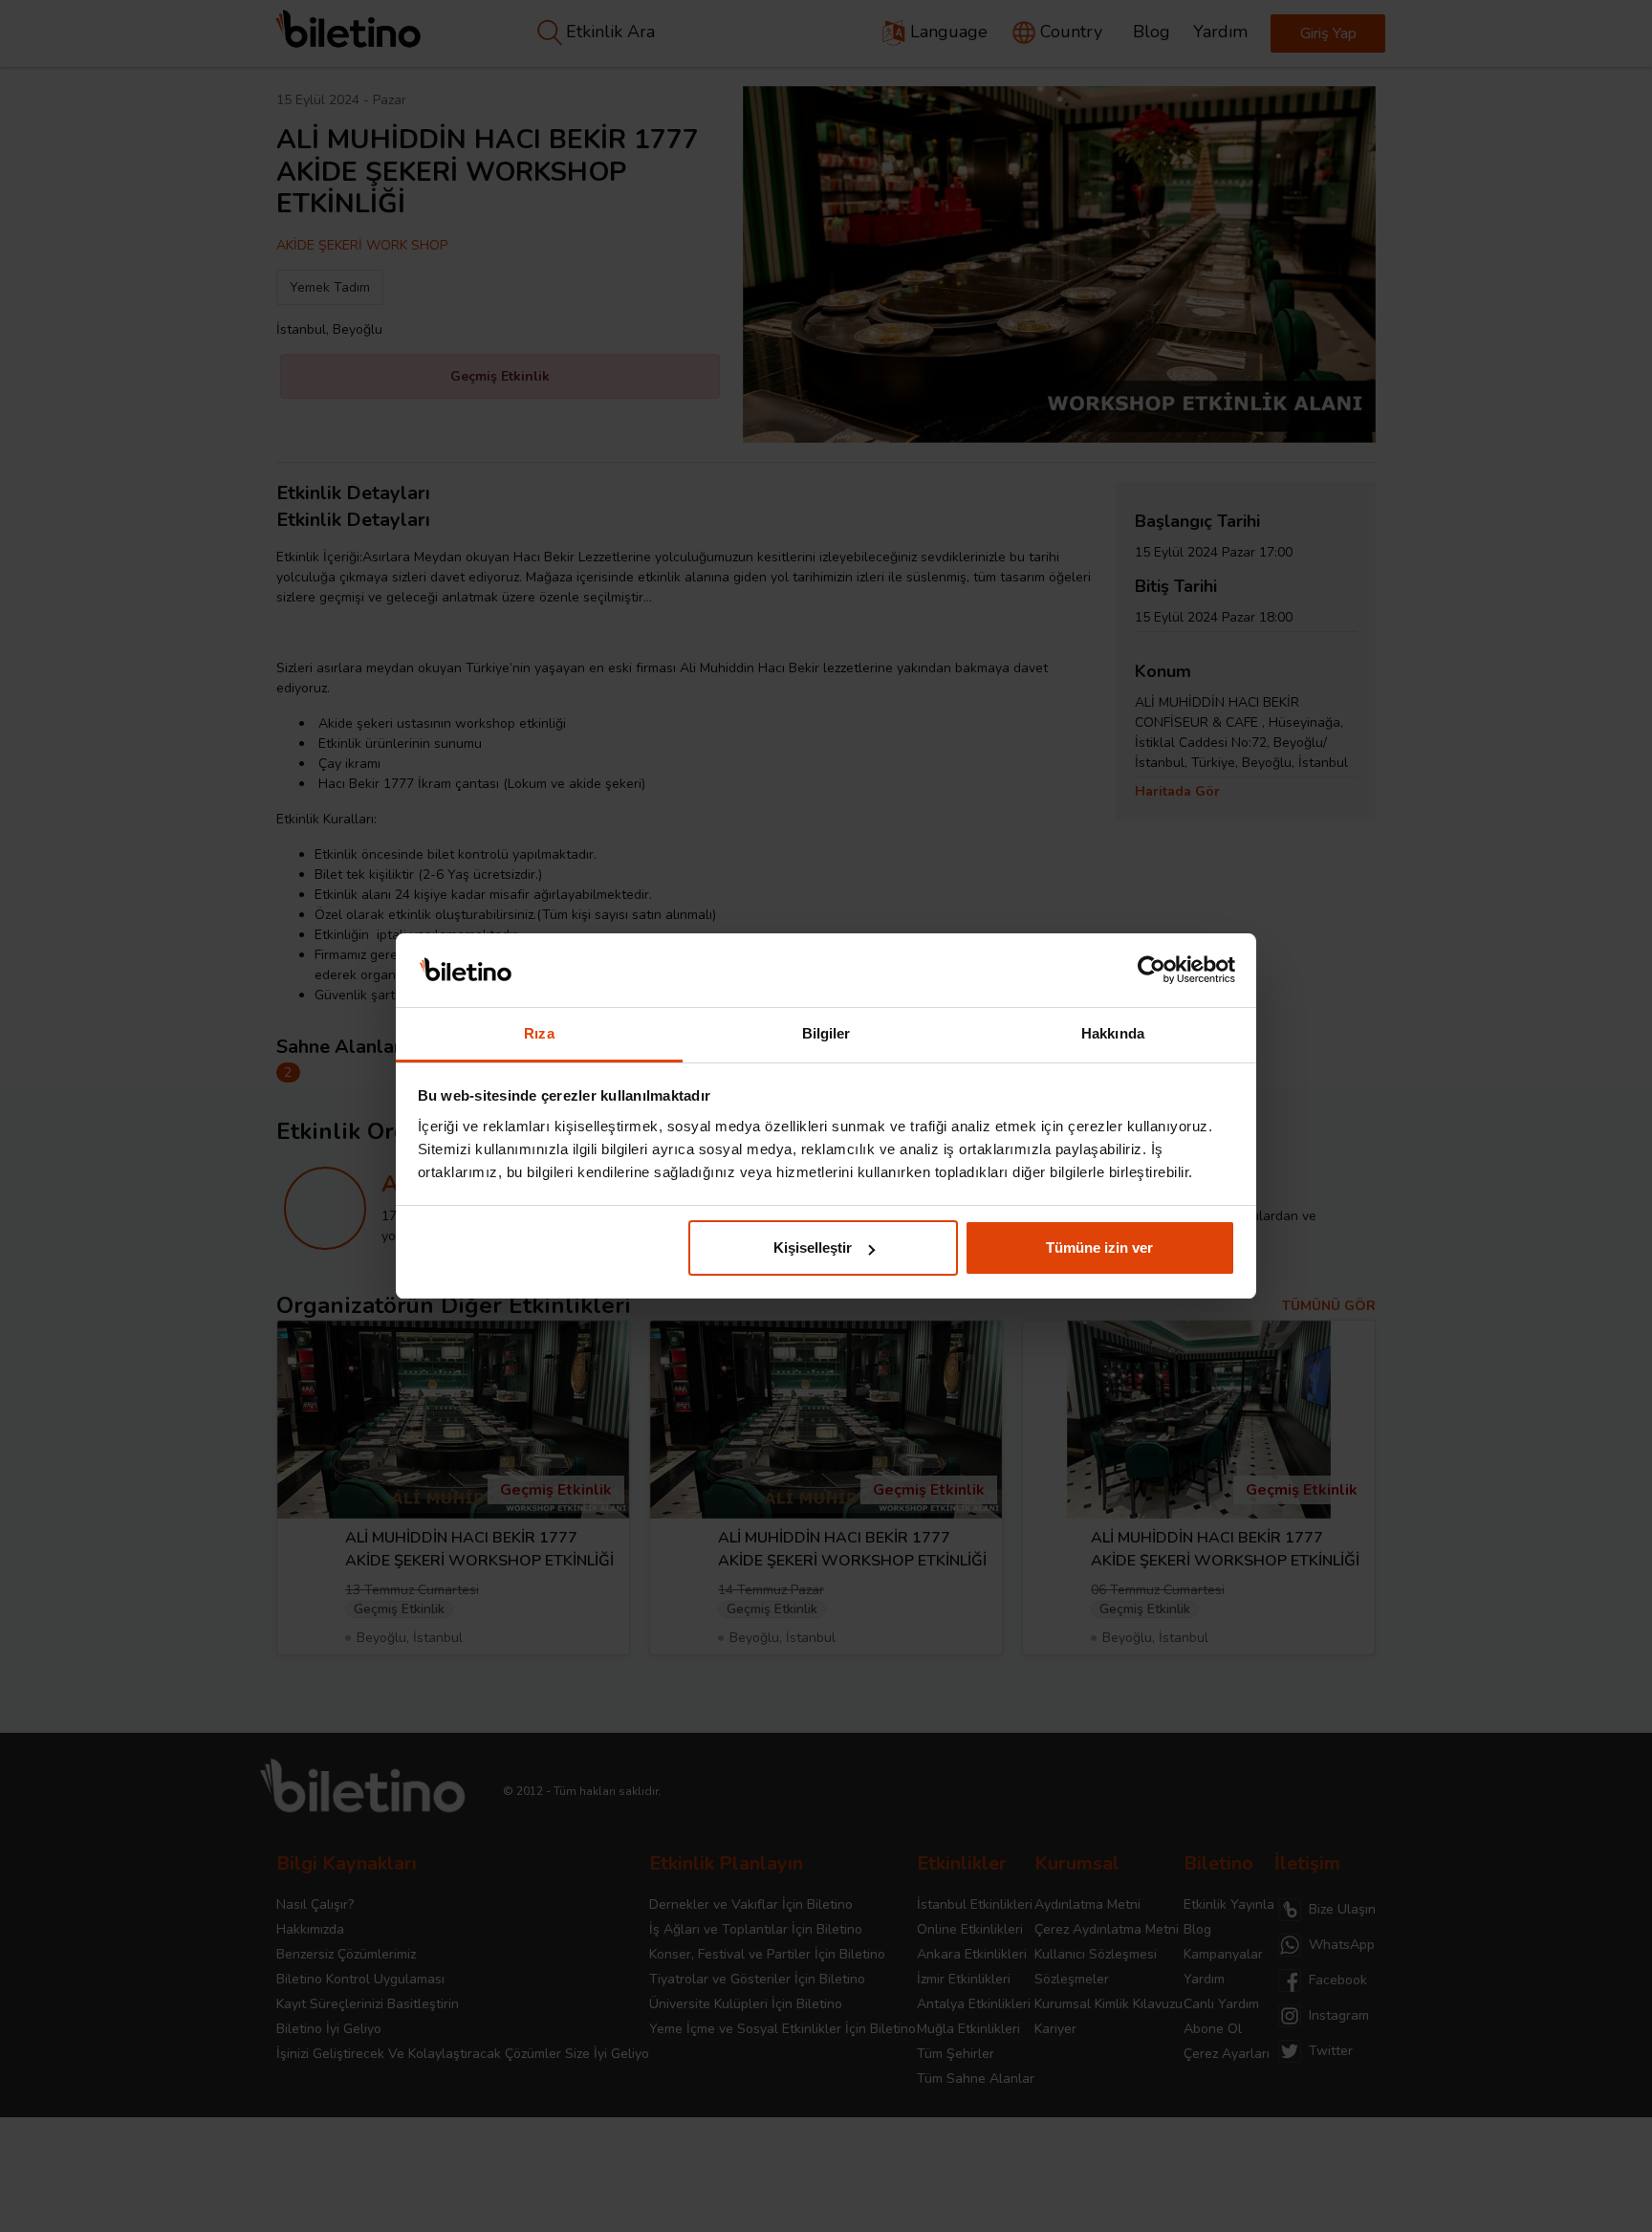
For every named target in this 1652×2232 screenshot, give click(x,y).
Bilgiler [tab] (826, 1033)
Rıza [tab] (539, 1033)
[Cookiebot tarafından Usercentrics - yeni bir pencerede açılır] (1152, 971)
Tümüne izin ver (1099, 1247)
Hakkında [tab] (1113, 1033)
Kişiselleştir (813, 1247)
